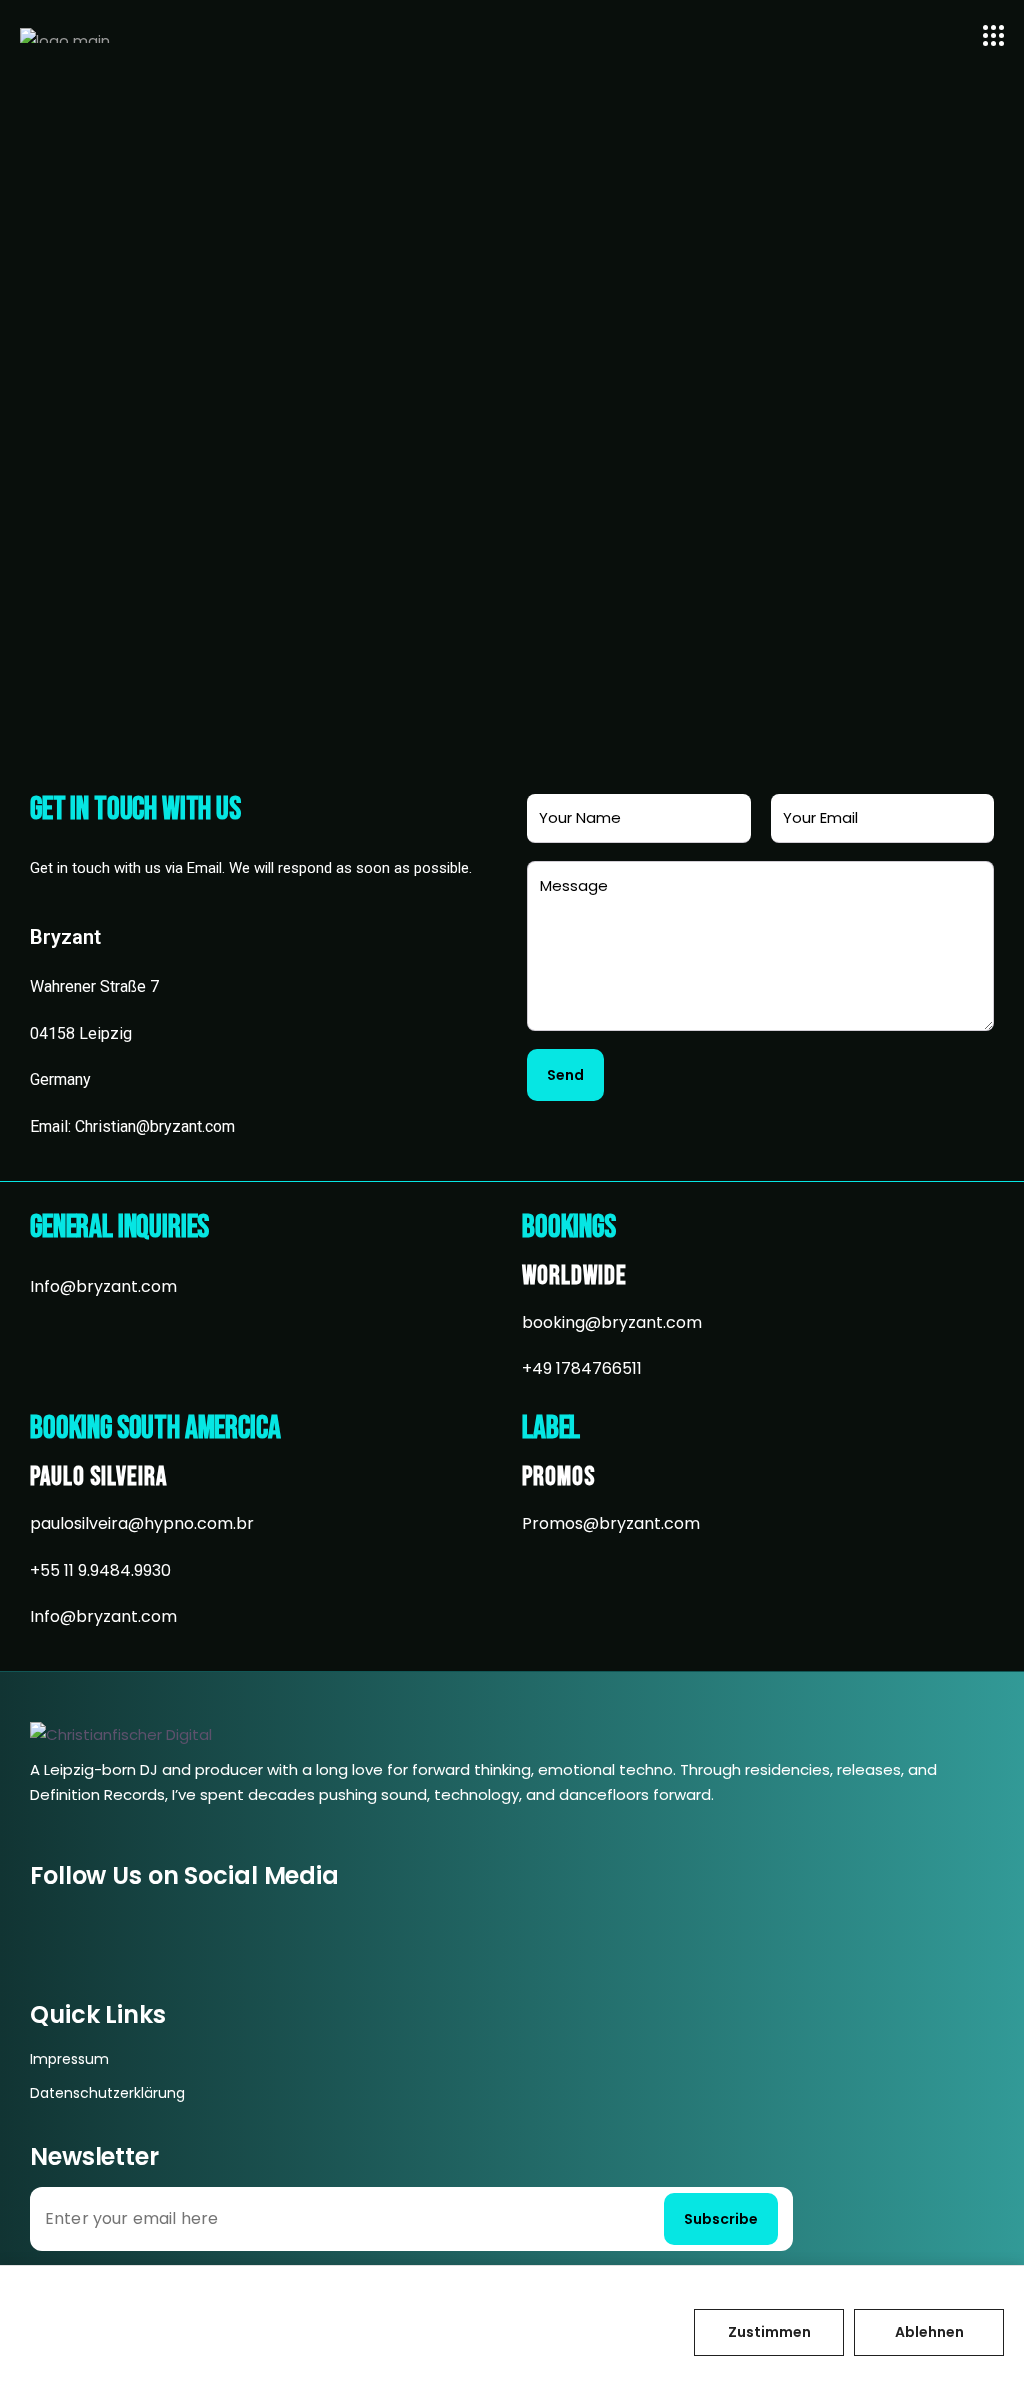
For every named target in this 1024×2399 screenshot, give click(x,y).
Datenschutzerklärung (107, 2093)
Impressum (69, 2059)
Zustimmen (769, 2332)
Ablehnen (929, 2332)
